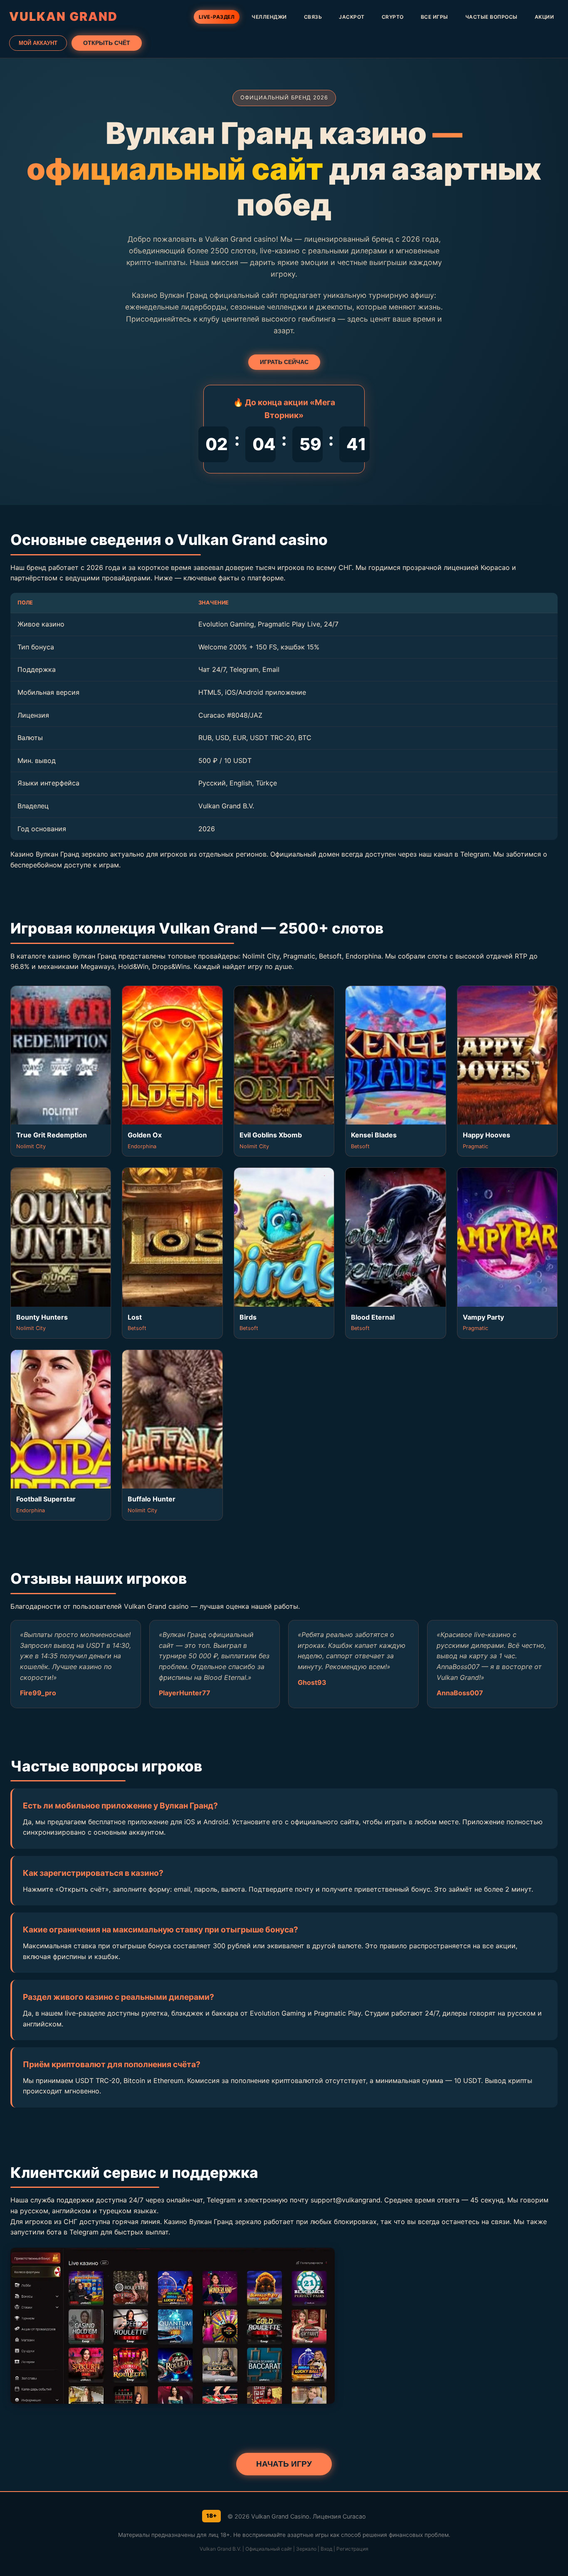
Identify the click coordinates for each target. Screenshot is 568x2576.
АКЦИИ (545, 17)
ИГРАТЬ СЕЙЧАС (284, 362)
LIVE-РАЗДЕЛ (217, 17)
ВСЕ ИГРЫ (435, 17)
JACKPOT (352, 17)
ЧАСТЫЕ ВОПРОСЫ (491, 17)
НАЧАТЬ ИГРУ (284, 2464)
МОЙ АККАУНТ (38, 43)
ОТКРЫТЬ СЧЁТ (107, 43)
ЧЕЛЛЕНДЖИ (269, 17)
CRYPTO (393, 17)
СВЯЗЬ (313, 17)
